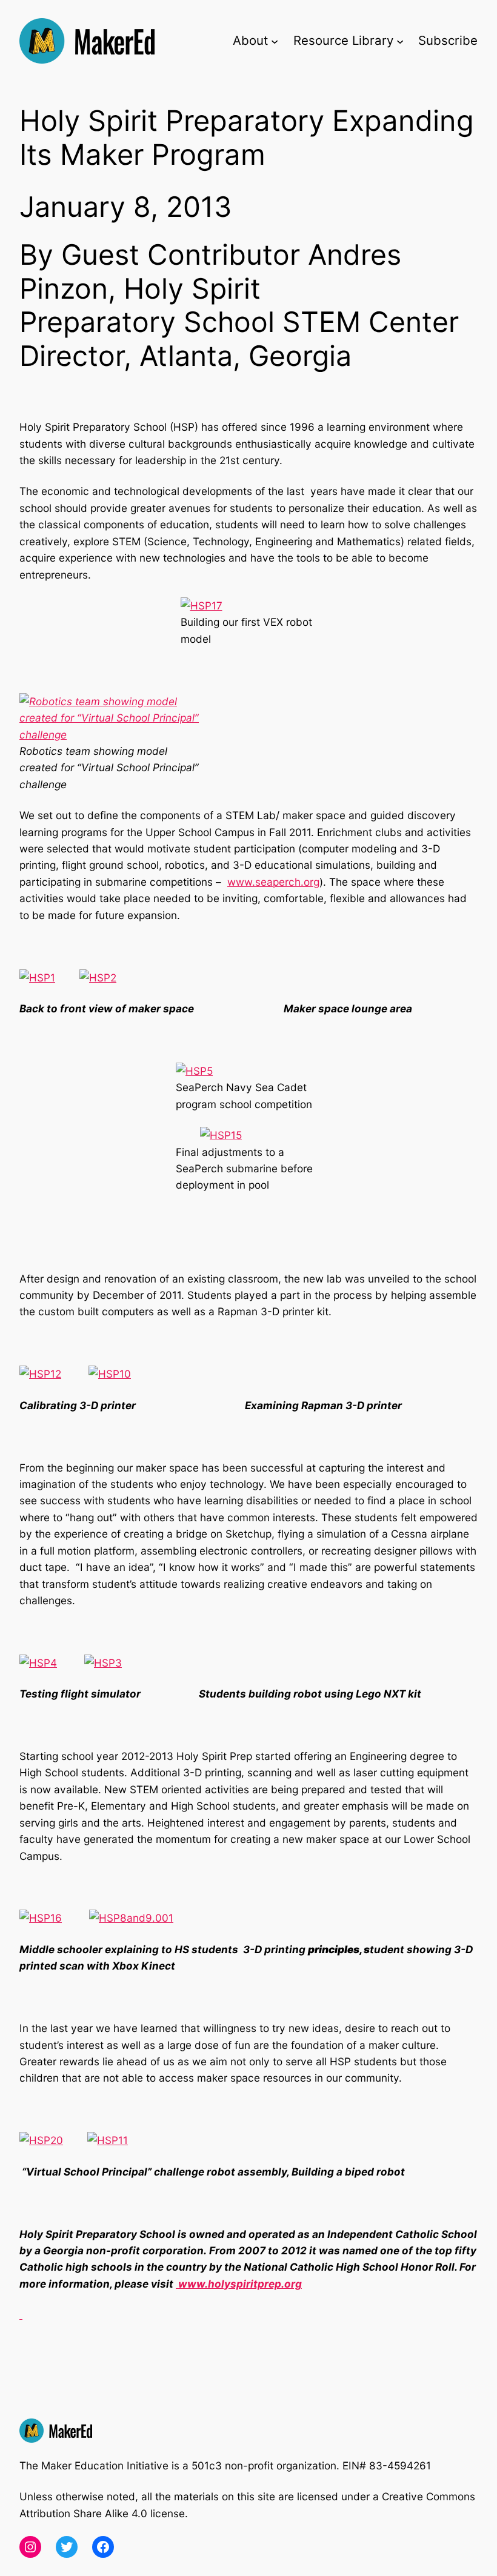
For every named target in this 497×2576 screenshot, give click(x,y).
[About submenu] (275, 41)
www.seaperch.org (273, 882)
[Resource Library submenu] (400, 41)
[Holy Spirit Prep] (21, 2315)
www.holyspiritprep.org (239, 2284)
